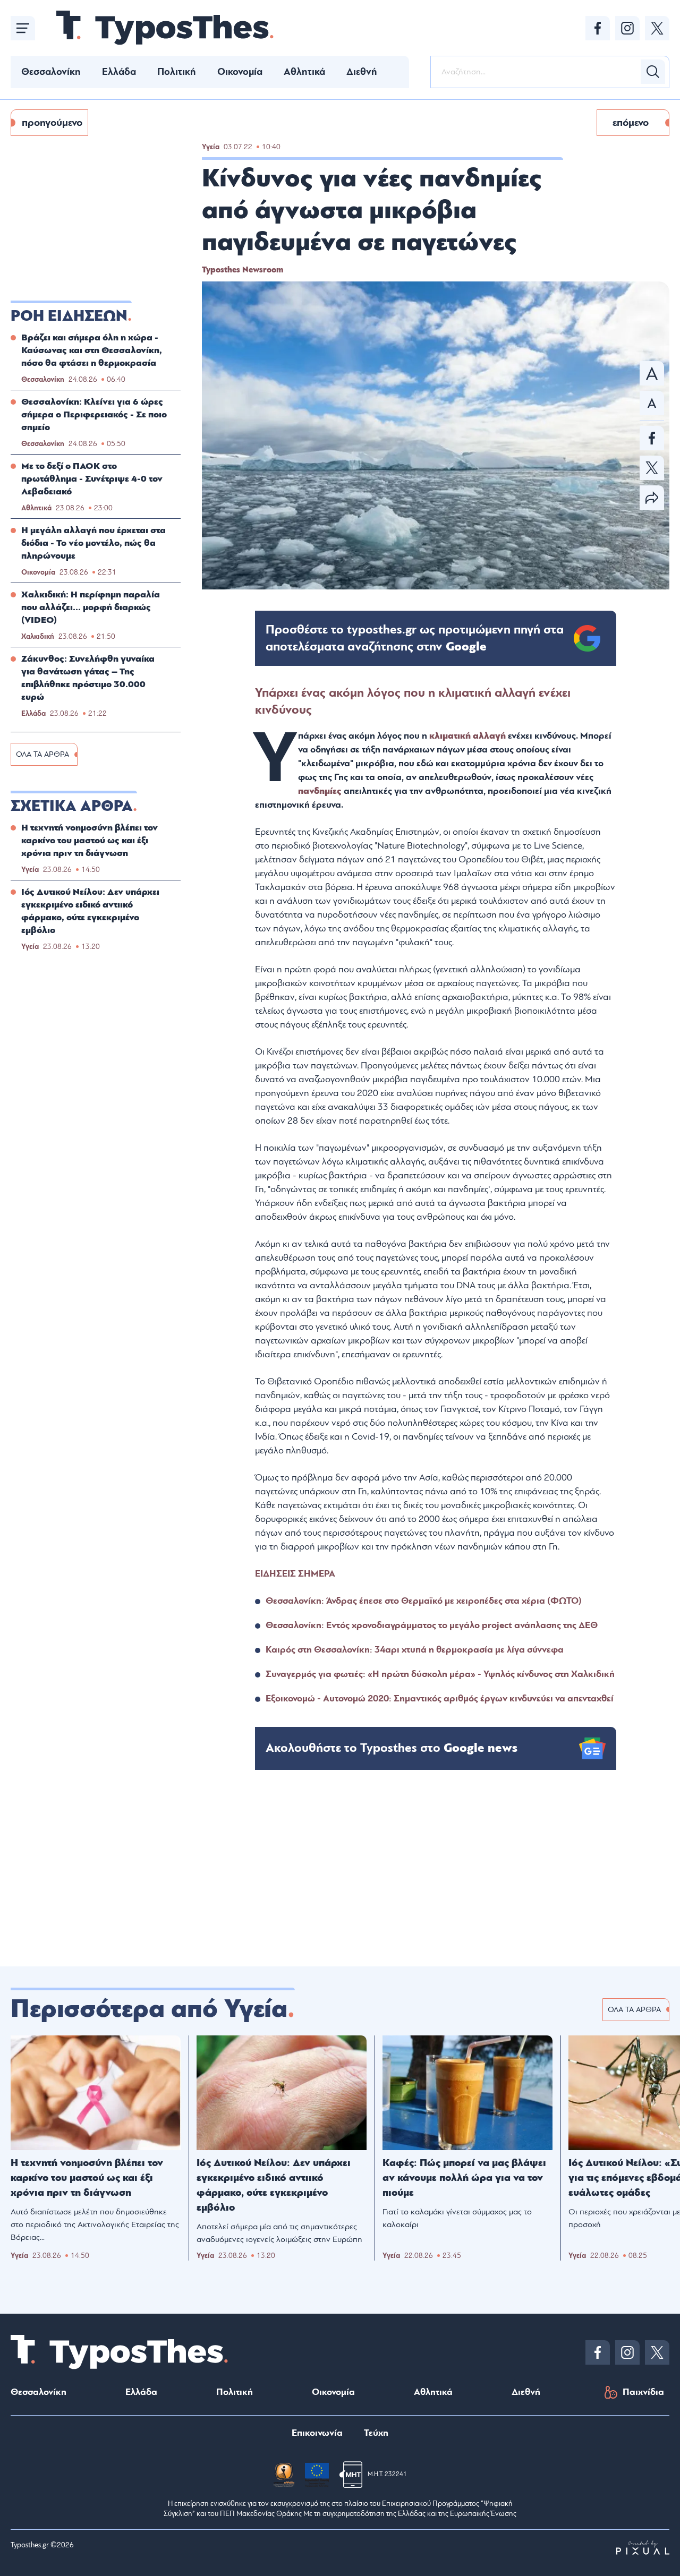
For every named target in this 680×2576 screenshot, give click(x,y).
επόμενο (631, 123)
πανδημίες (321, 791)
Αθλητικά (304, 72)
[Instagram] (627, 28)
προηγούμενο (52, 123)
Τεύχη (376, 2433)
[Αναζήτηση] (653, 72)
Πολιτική (177, 72)
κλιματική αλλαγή (467, 736)
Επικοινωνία (317, 2433)
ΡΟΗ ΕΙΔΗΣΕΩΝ (69, 316)
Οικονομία (240, 72)
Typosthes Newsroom (243, 270)
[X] (657, 28)
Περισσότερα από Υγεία (149, 2009)
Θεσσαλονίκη (51, 72)
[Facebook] (598, 28)
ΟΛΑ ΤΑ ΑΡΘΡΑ (42, 754)
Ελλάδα (119, 72)
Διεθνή (362, 72)
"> (415, 638)
